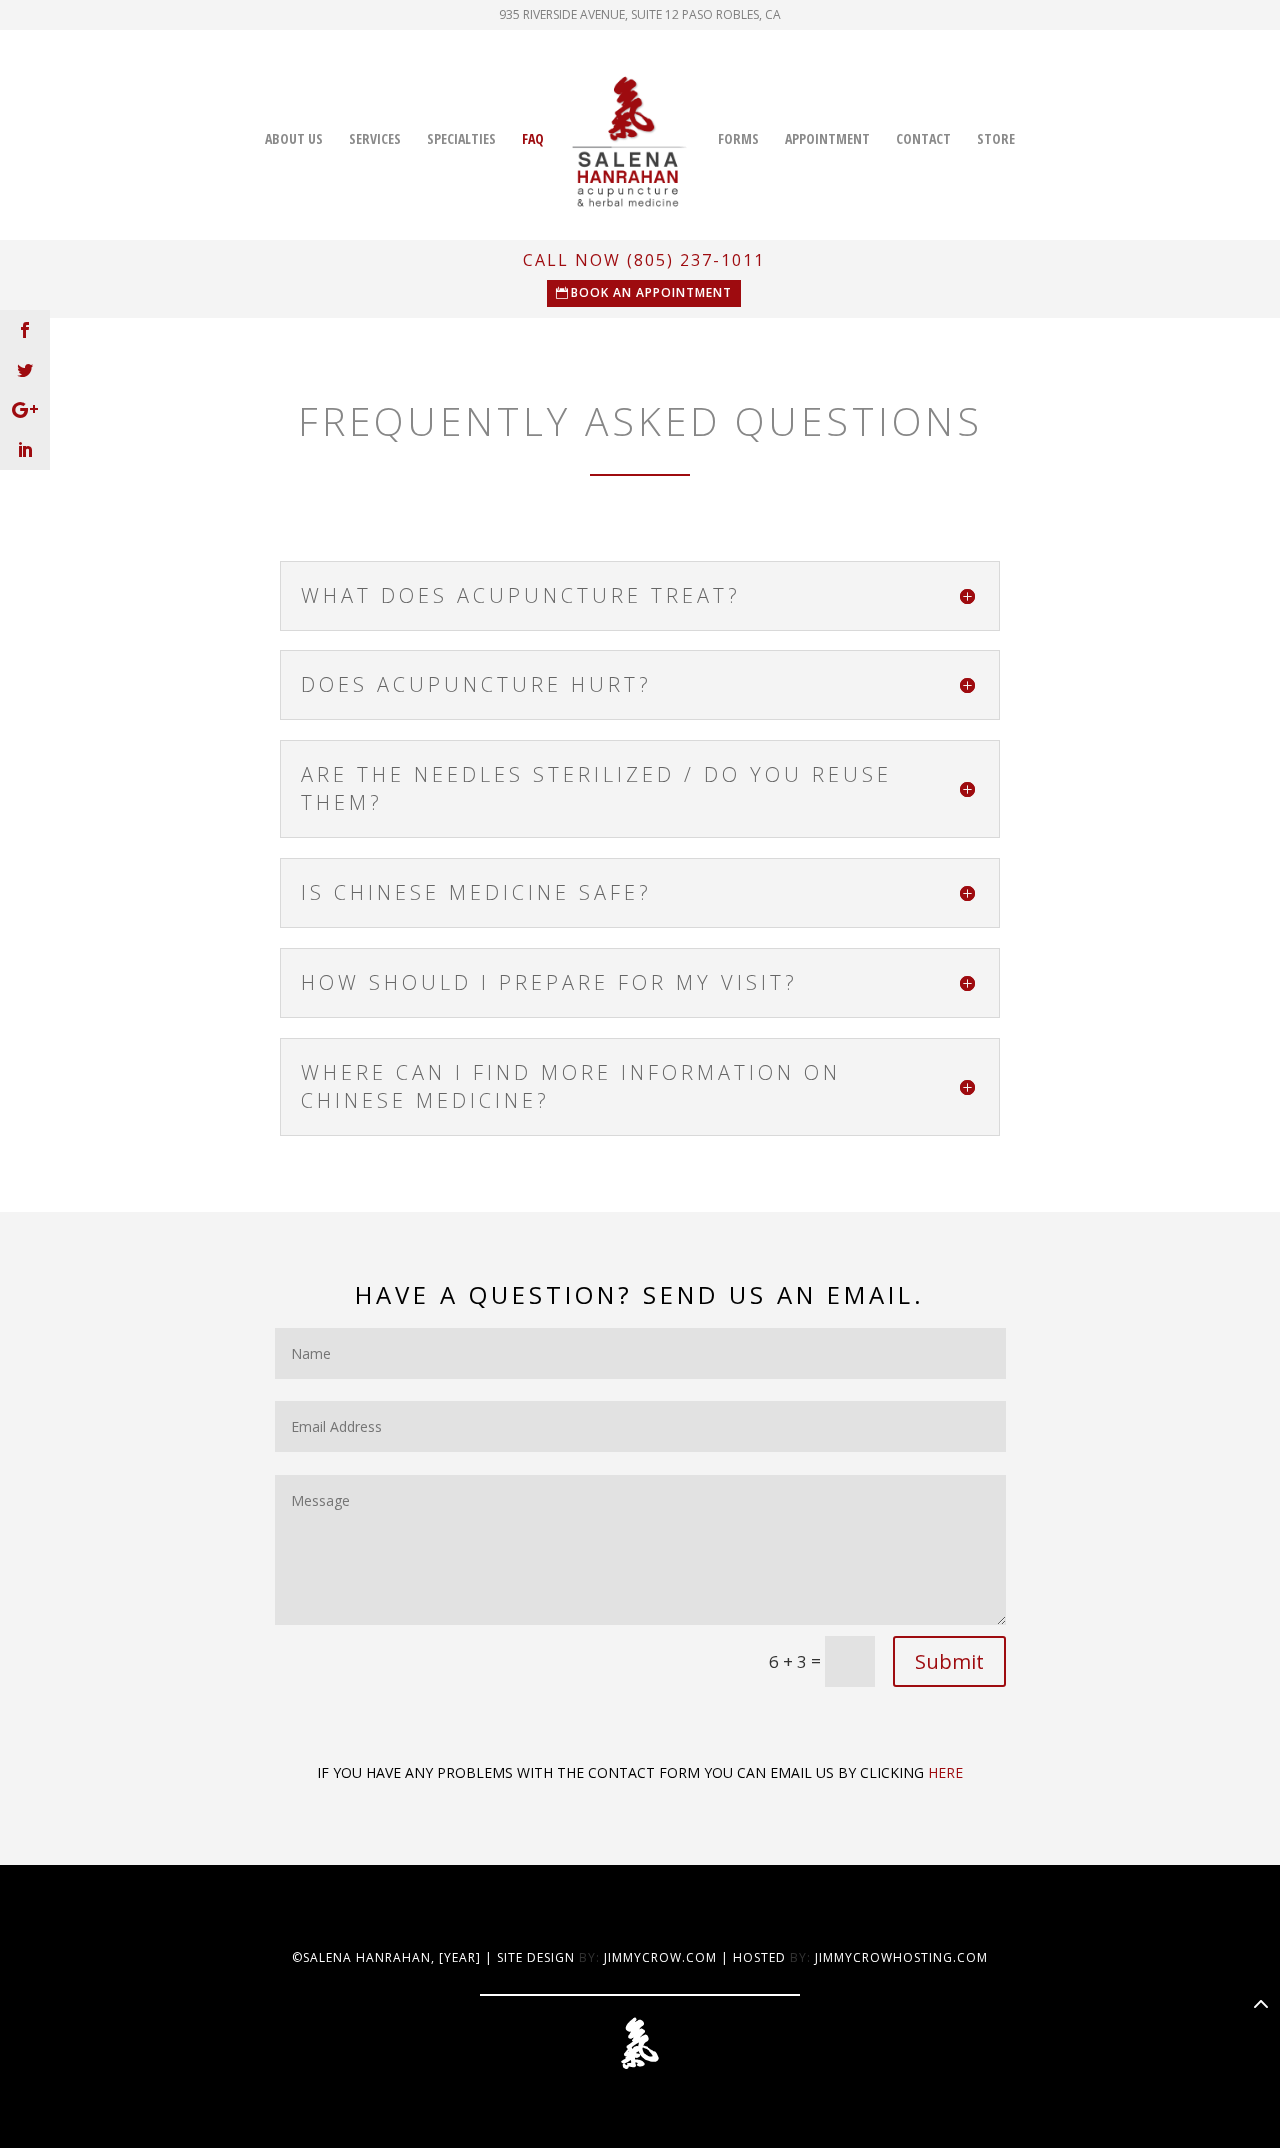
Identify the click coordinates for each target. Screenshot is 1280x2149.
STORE (996, 140)
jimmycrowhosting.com (901, 1957)
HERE (945, 1772)
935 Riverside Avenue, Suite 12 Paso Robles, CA (640, 16)
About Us (294, 140)
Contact (923, 140)
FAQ (533, 140)
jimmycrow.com (660, 1957)
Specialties (461, 140)
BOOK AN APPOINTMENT (651, 292)
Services (375, 140)
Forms (738, 140)
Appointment (827, 140)
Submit (949, 1661)
